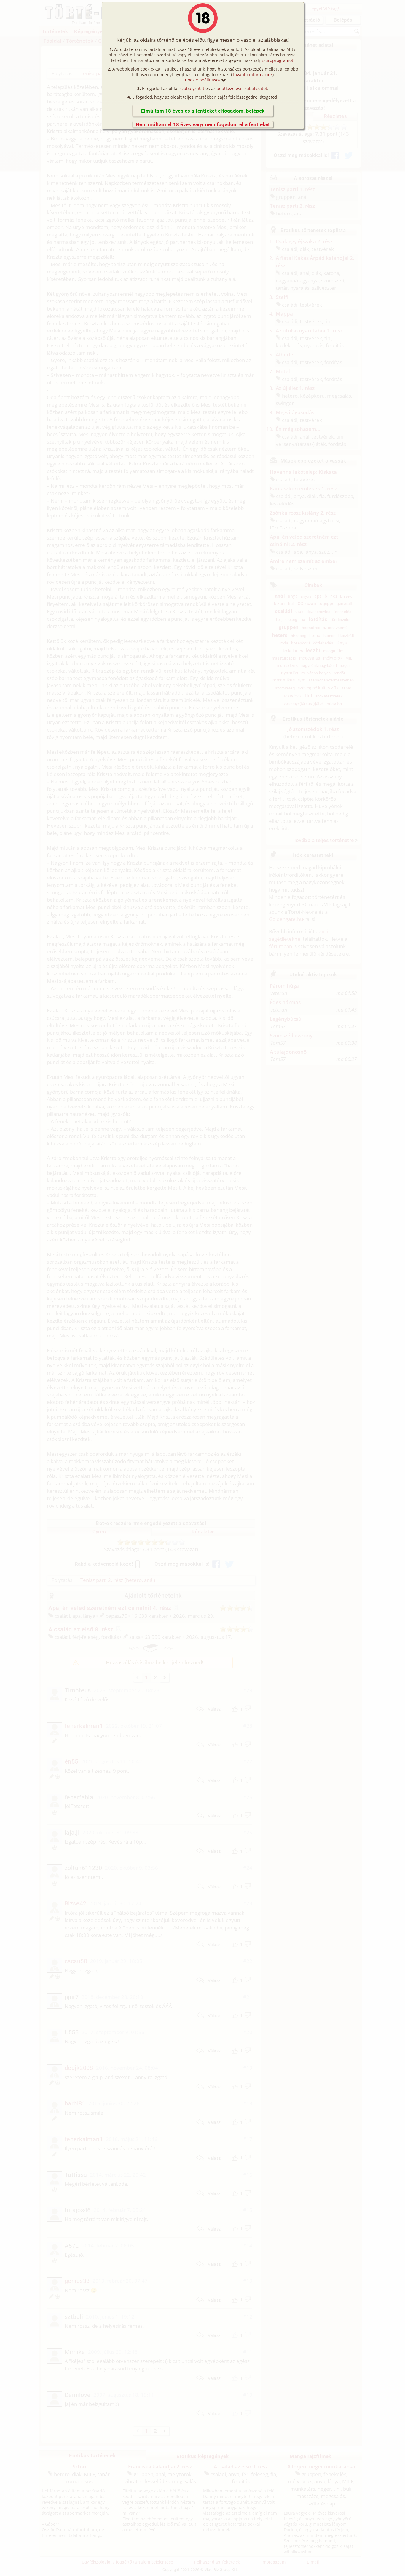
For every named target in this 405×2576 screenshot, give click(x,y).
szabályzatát (192, 88)
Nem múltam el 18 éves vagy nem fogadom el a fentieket (203, 124)
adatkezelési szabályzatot (242, 88)
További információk (252, 75)
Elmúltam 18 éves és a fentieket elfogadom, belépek (203, 111)
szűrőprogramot (277, 60)
